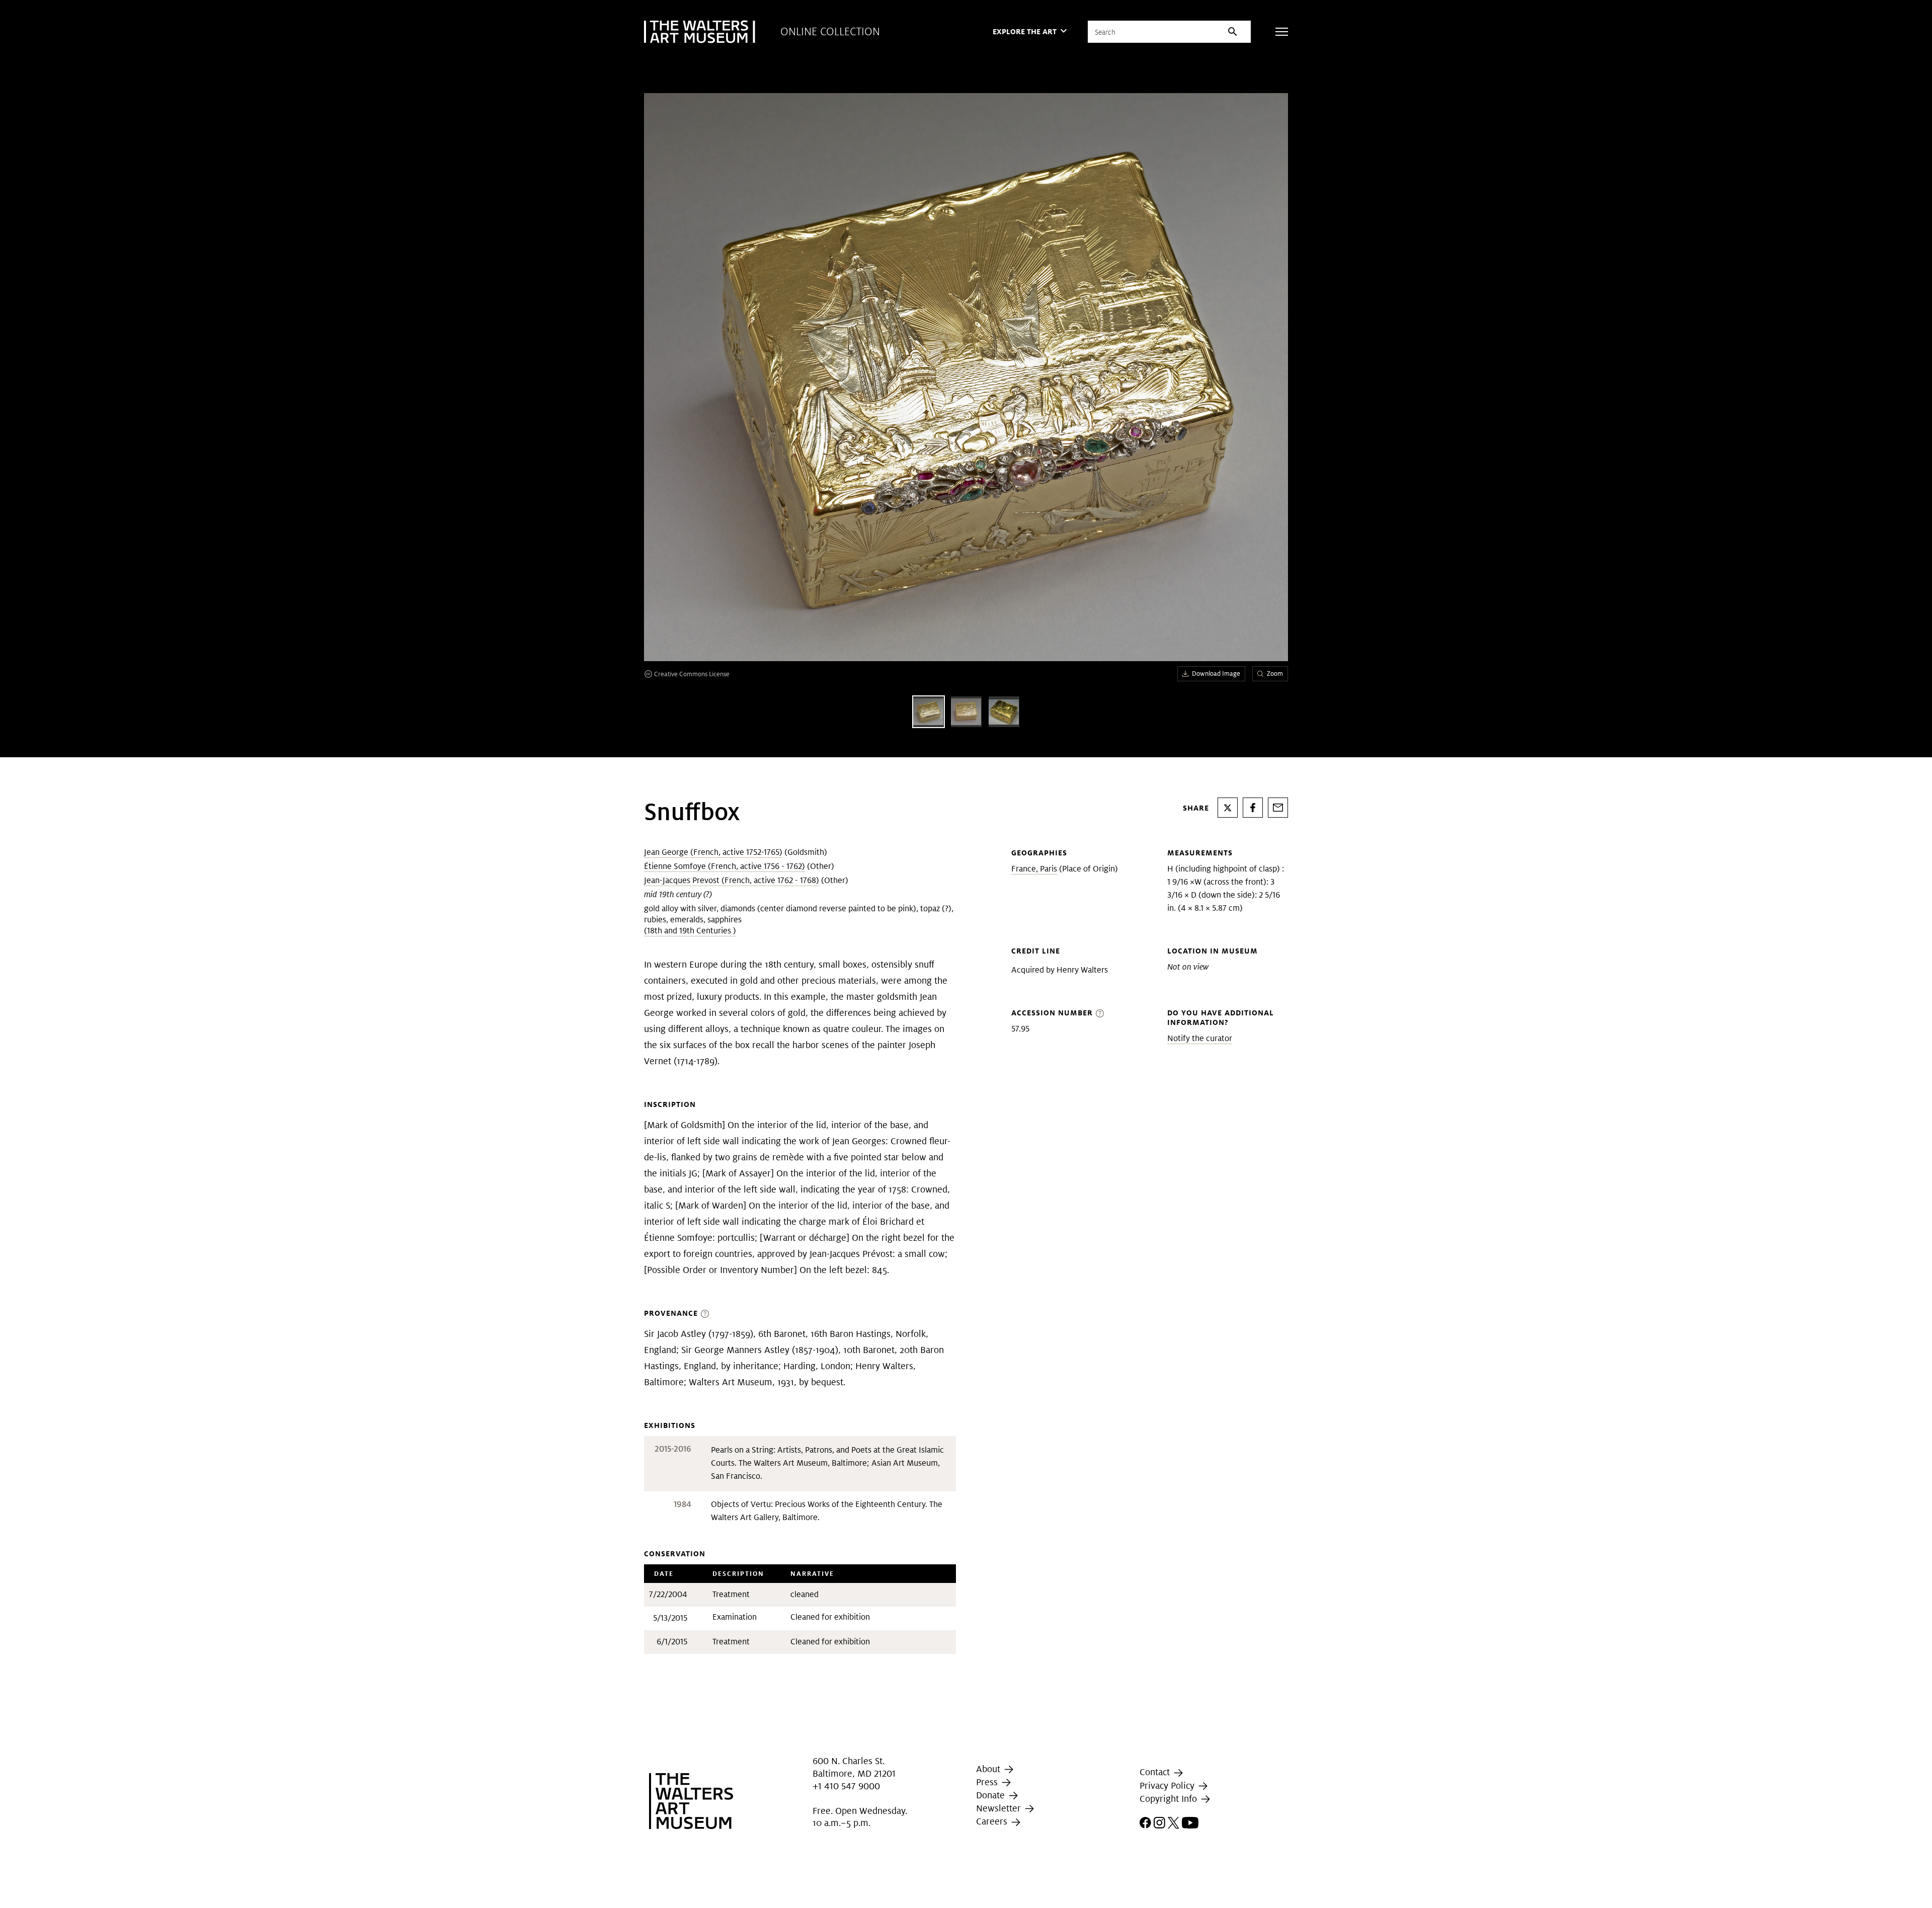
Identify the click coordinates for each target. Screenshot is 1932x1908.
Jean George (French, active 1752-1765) (713, 852)
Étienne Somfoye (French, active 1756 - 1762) (725, 866)
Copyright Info (1170, 1799)
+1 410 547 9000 (846, 1786)
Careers (993, 1821)
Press (988, 1782)
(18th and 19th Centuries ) (690, 931)
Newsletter (1000, 1808)
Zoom (1275, 673)
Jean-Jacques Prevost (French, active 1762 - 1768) (732, 880)
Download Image (1216, 673)
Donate (992, 1795)
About (989, 1769)
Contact (1156, 1772)
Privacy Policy (1168, 1785)
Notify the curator (1200, 1038)
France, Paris (1034, 869)
